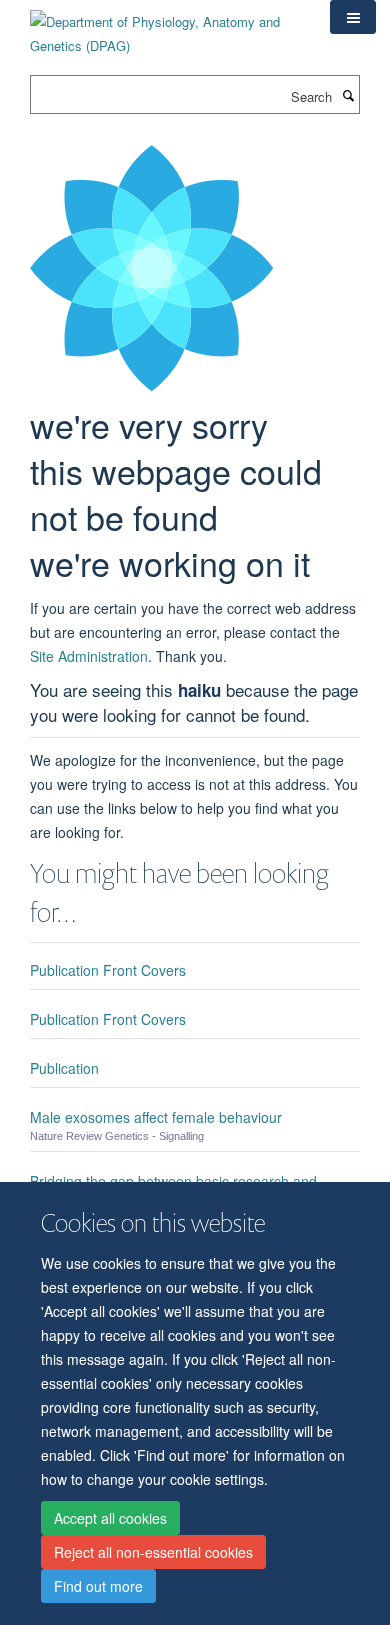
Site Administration (89, 656)
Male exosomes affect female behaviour (156, 1117)
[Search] (348, 95)
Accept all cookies (110, 1518)
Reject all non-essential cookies (153, 1552)
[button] (353, 17)
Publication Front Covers (108, 970)
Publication (64, 1068)
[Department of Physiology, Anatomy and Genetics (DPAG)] (165, 26)
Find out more (98, 1586)
